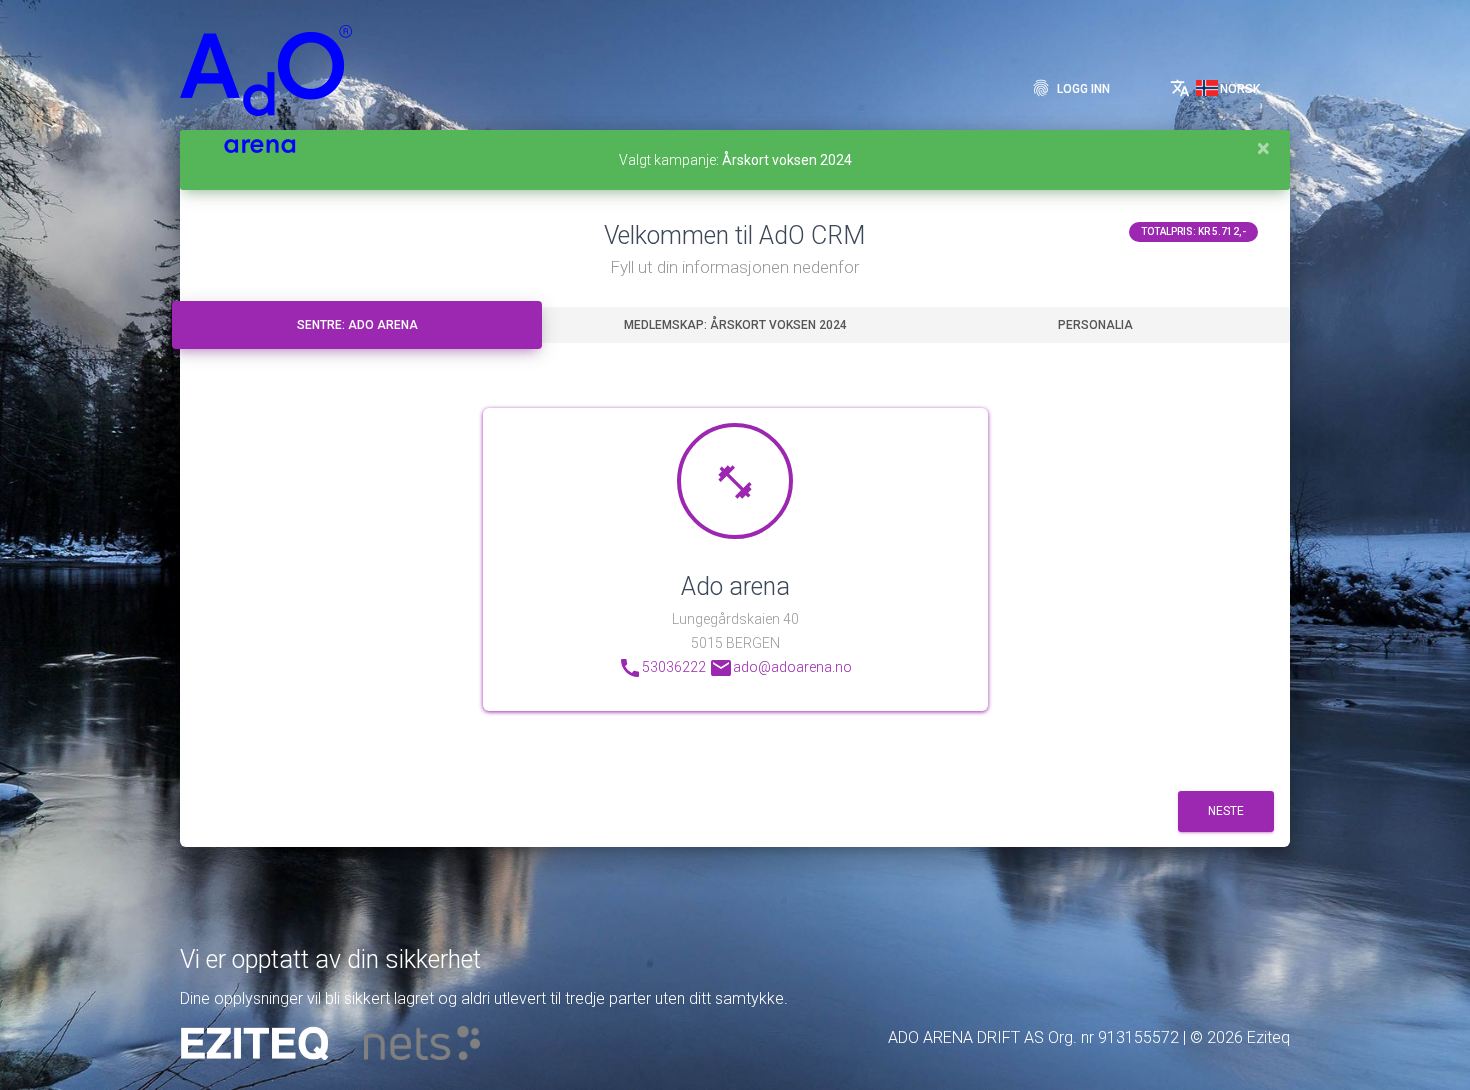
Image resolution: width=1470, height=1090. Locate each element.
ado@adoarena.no (780, 668)
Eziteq (1268, 1037)
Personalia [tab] (1095, 325)
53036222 (662, 668)
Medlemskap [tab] (735, 325)
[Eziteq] (255, 1043)
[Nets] (422, 1043)
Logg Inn (1070, 88)
